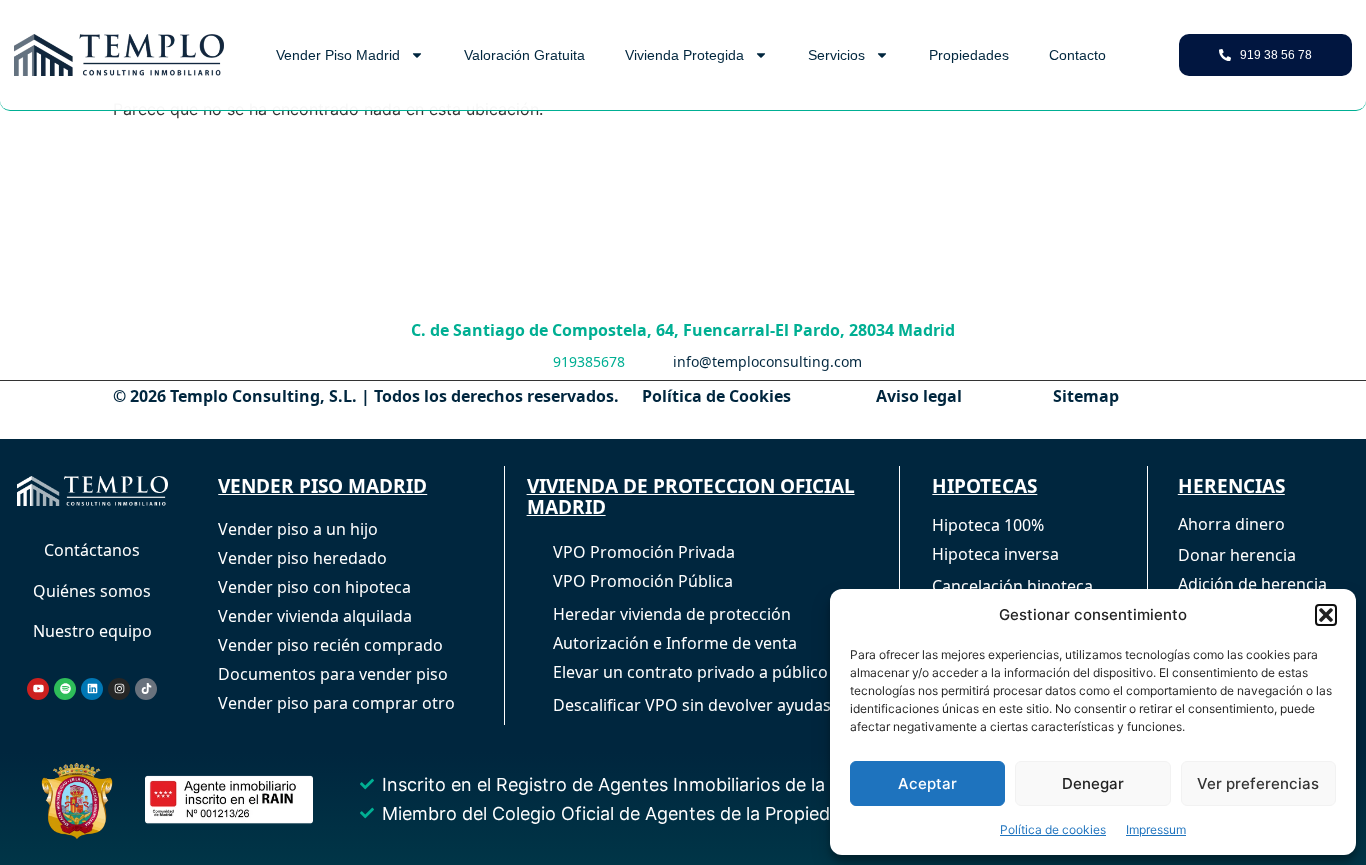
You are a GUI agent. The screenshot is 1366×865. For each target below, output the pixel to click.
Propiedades (969, 55)
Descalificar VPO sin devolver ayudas (692, 705)
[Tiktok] (146, 689)
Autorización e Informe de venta (675, 643)
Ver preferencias (1258, 783)
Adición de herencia (1252, 584)
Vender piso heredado (302, 558)
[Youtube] (38, 689)
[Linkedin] (92, 689)
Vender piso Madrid (338, 55)
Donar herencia (1237, 555)
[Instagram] (119, 689)
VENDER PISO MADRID (322, 486)
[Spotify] (65, 689)
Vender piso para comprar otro (336, 703)
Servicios (836, 55)
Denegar (1093, 783)
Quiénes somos (92, 591)
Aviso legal (919, 396)
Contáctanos (92, 550)
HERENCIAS (1231, 486)
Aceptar (927, 783)
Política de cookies (1053, 829)
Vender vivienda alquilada (315, 616)
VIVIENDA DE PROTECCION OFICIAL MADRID (691, 496)
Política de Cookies (716, 396)
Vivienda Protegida (684, 55)
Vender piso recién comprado (330, 645)
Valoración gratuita (524, 55)
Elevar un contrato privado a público (690, 672)
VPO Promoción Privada (644, 552)
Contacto (1077, 55)
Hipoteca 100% (988, 525)
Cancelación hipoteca (1012, 586)
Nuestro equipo (92, 631)
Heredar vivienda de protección (672, 614)
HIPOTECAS (984, 486)
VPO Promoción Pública (643, 581)
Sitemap (1086, 396)
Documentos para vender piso (333, 674)
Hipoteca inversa (995, 554)
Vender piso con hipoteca (314, 587)
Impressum (1156, 829)
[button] (1326, 615)
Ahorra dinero (1231, 524)
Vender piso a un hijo (298, 529)
